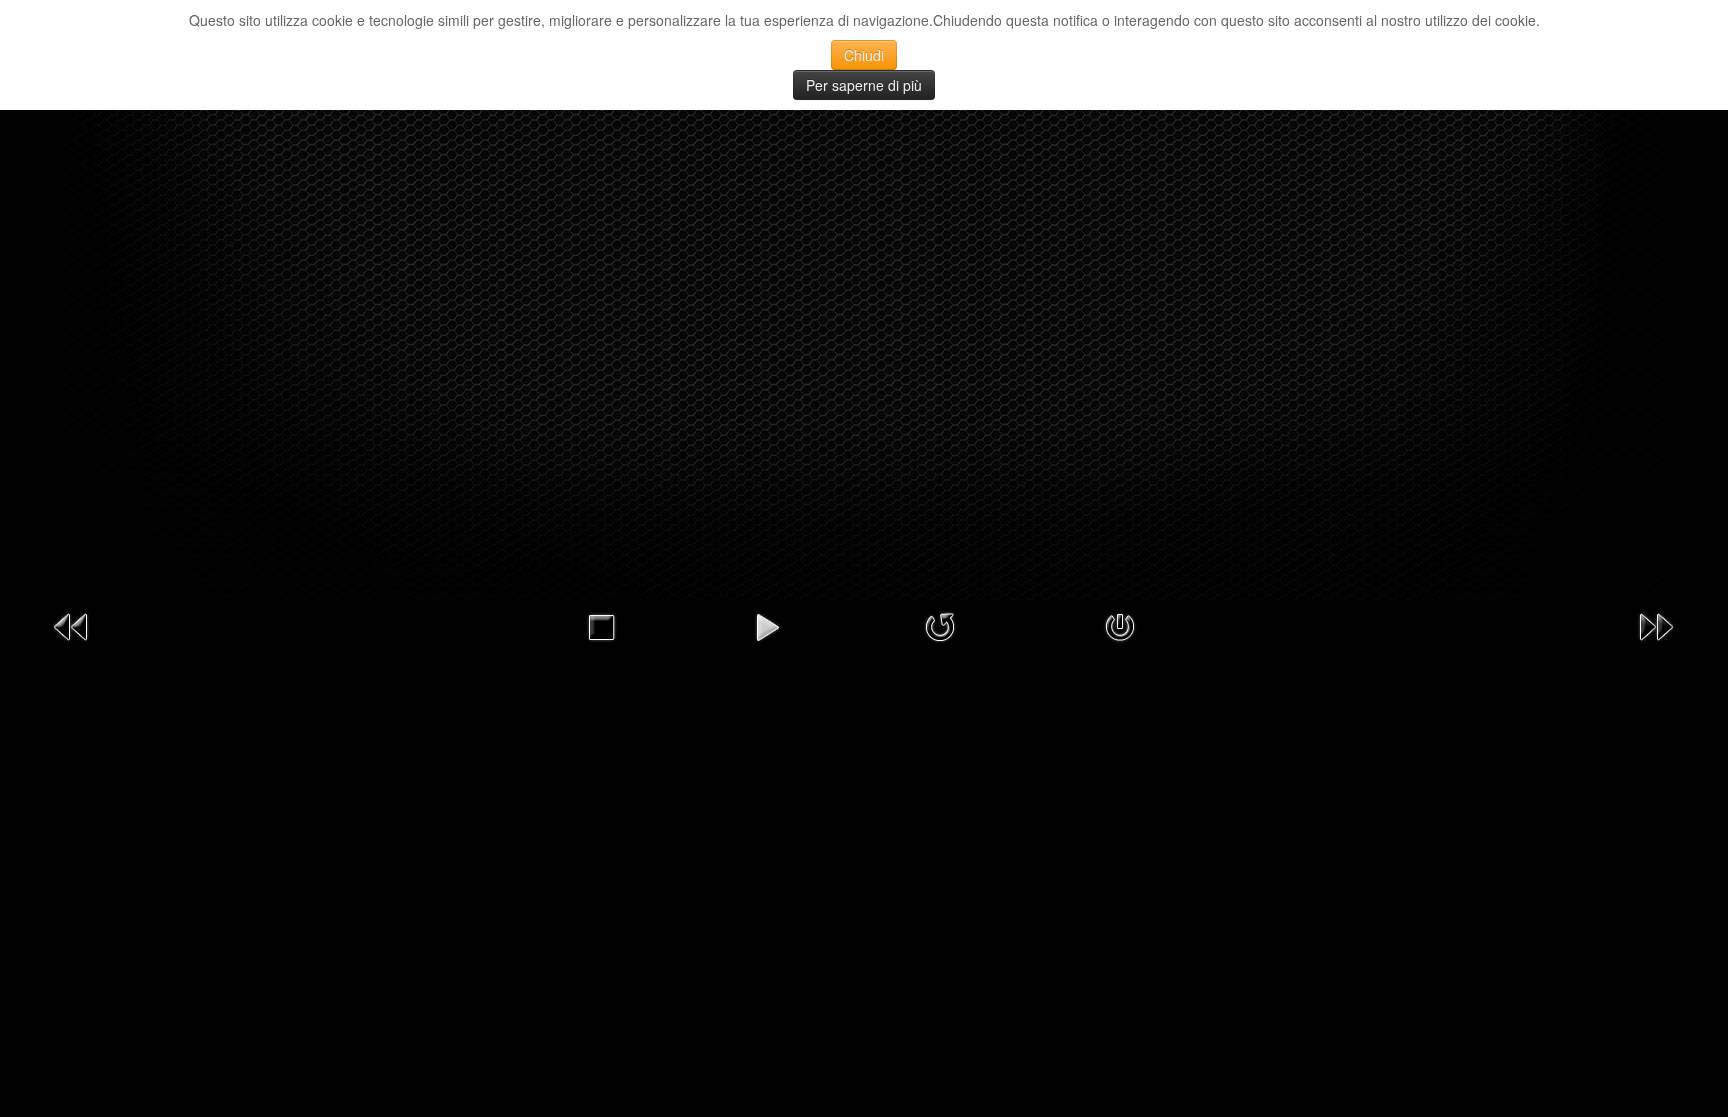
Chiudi (864, 55)
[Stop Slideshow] (601, 625)
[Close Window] (1120, 625)
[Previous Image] (72, 625)
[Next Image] (1656, 625)
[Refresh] (940, 625)
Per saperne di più (864, 85)
